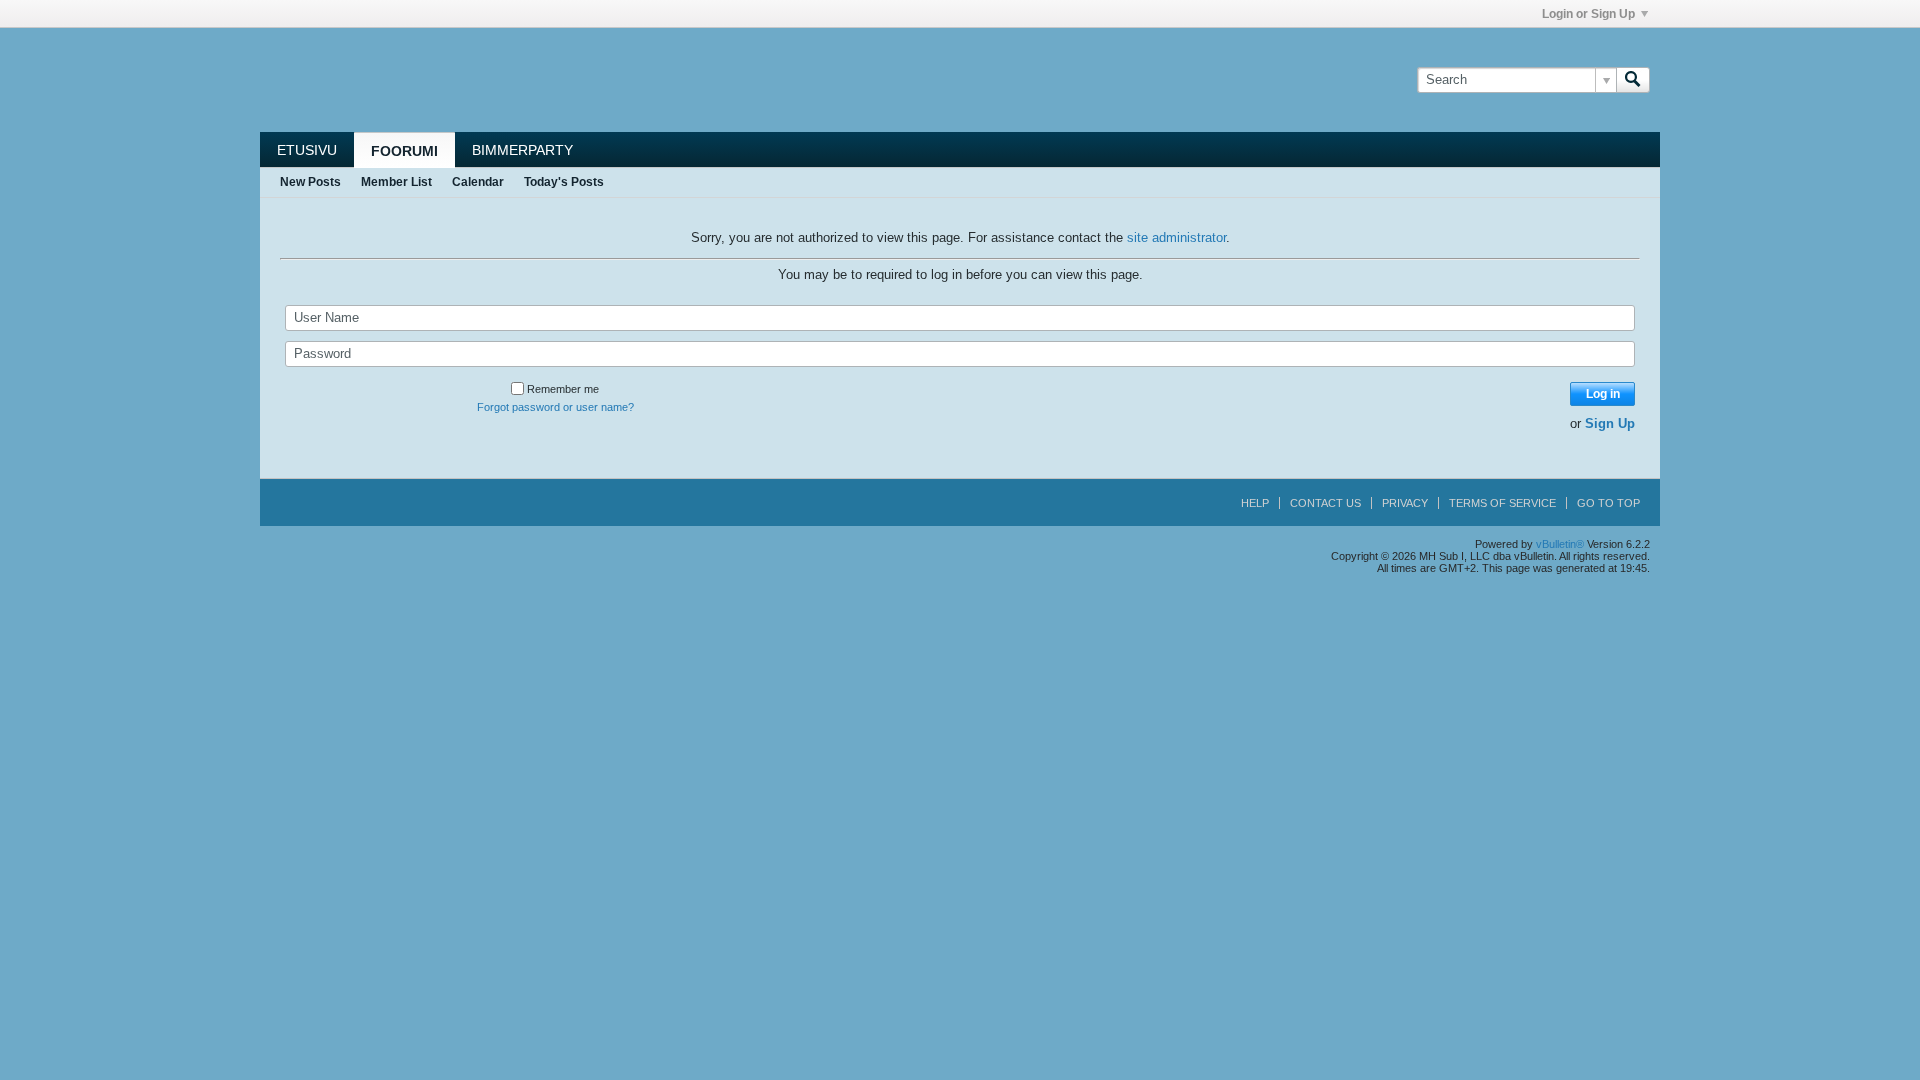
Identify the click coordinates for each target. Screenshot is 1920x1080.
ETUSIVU (307, 150)
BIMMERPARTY (522, 150)
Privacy (1405, 503)
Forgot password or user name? (555, 407)
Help (1255, 503)
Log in (1603, 394)
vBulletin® (1560, 544)
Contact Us (1325, 503)
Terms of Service (1502, 503)
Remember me (563, 389)
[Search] (1633, 80)
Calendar (478, 182)
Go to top (1608, 503)
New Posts (310, 182)
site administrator (1176, 237)
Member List (396, 182)
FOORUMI (404, 151)
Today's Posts (564, 182)
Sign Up (1610, 423)
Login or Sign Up (1588, 14)
